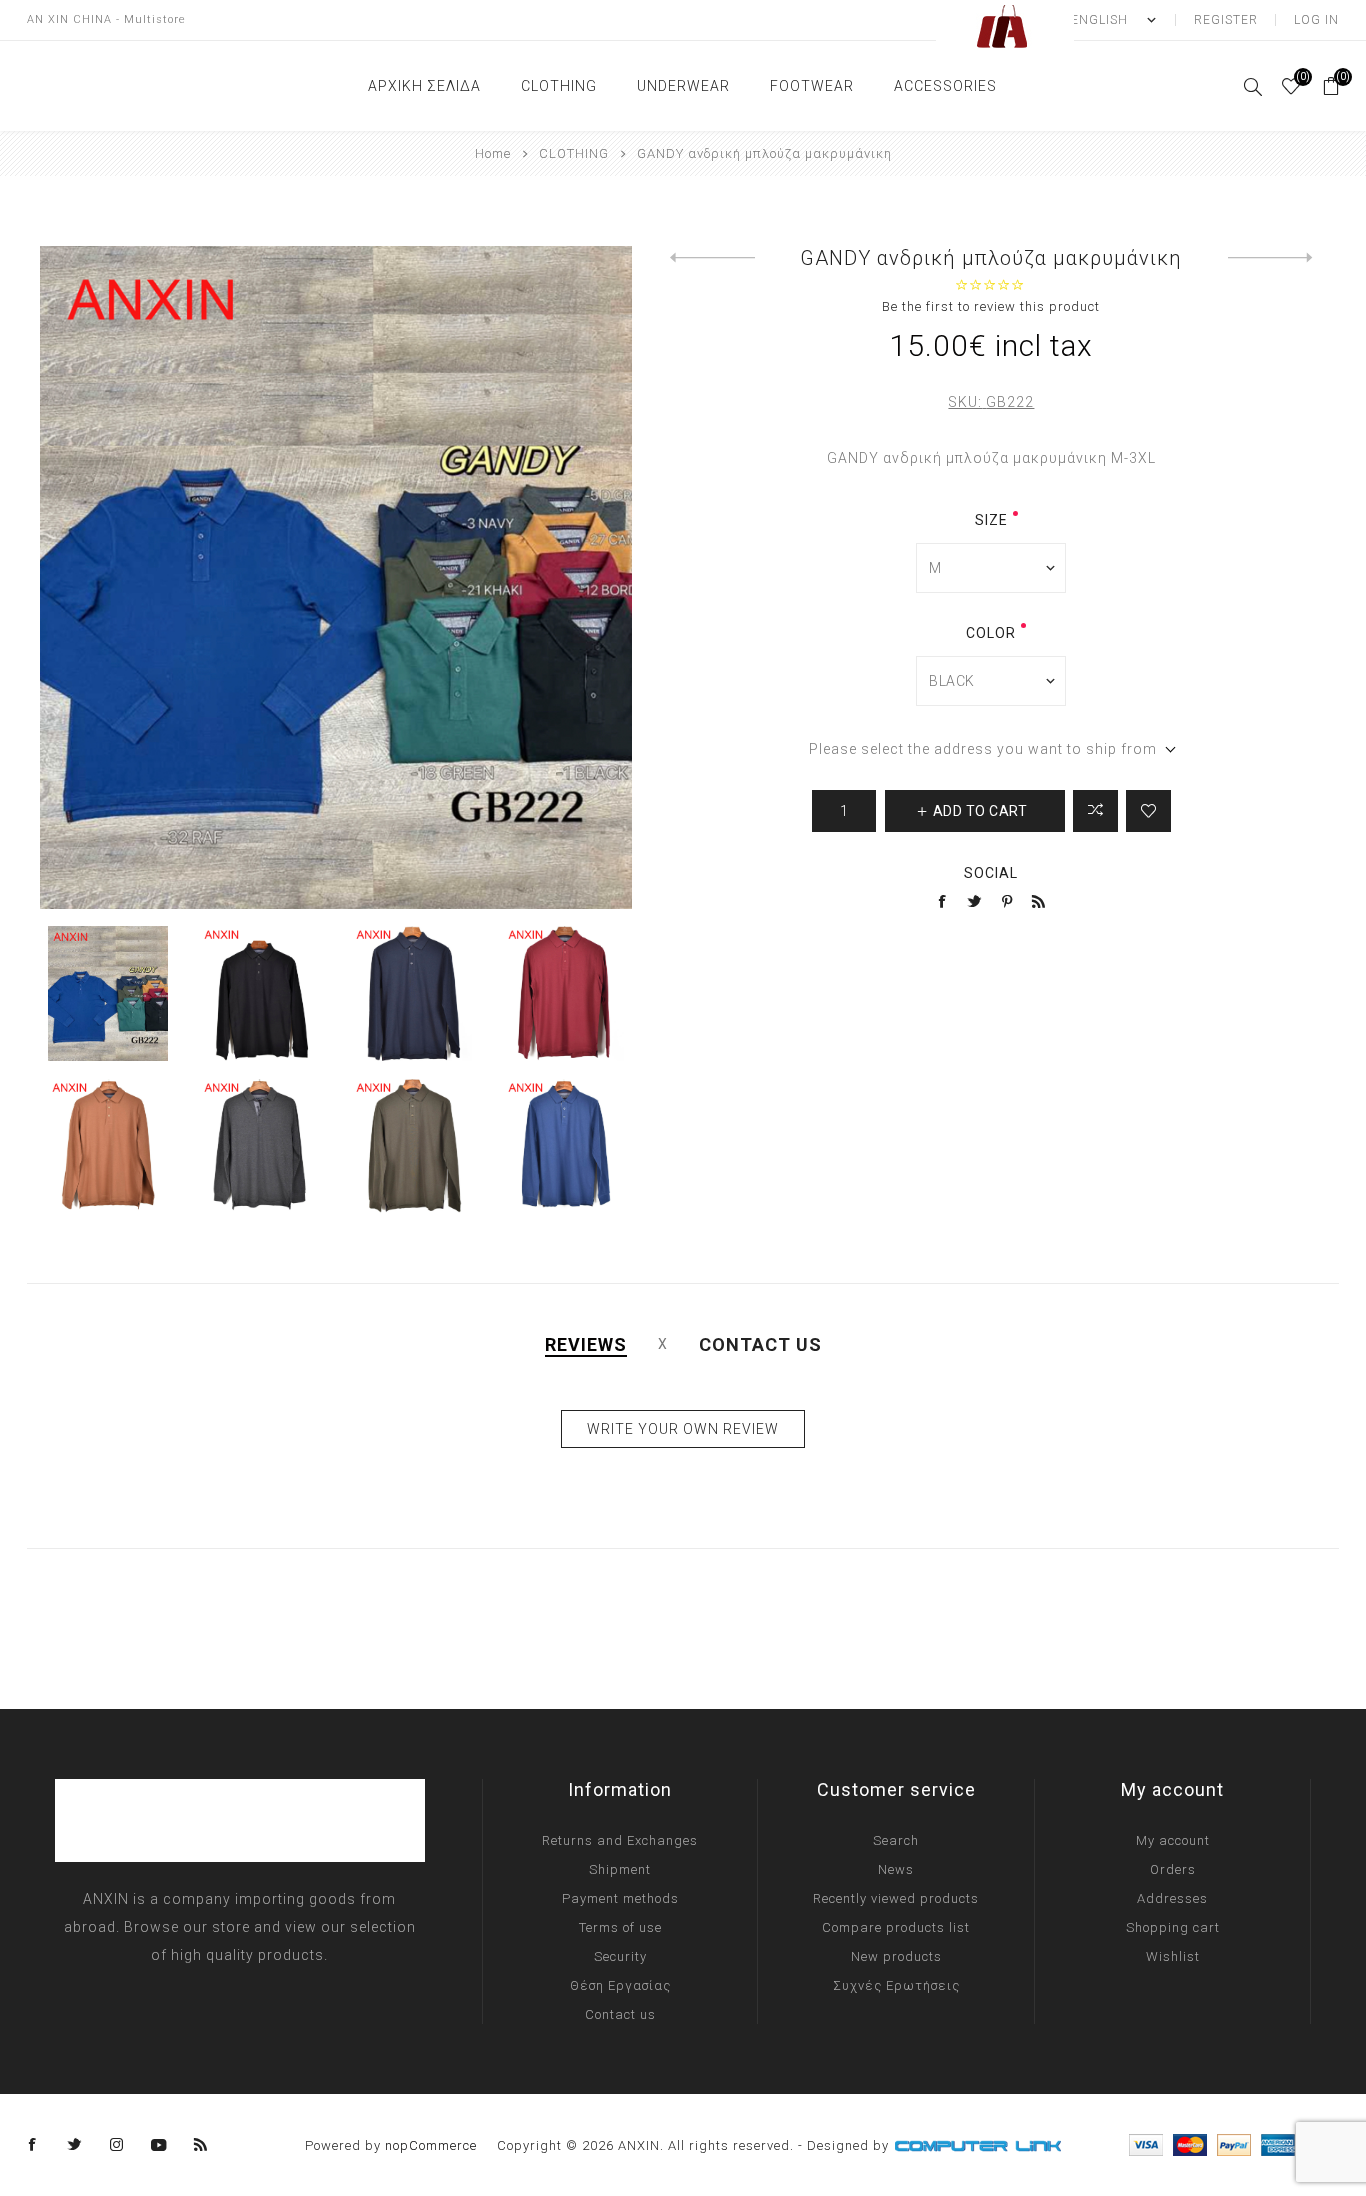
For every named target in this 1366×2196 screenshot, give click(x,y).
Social (991, 873)
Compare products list (896, 1927)
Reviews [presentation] (586, 1344)
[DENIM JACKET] (712, 258)
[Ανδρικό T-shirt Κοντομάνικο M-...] (1270, 258)
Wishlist (1173, 1956)
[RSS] (201, 2145)
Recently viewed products (896, 1898)
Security (620, 1956)
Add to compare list (1095, 811)
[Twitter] (75, 2145)
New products (896, 1956)
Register (1226, 20)
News (896, 1869)
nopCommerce (431, 2145)
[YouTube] (159, 2145)
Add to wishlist (1148, 811)
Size (991, 520)
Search (896, 1840)
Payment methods (620, 1898)
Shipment (620, 1869)
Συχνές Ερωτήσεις (896, 1985)
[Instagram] (117, 2145)
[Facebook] (33, 2145)
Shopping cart (1173, 1927)
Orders (1173, 1869)
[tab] (586, 1344)
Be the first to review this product (991, 306)
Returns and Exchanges (620, 1840)
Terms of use (620, 1927)
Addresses (1172, 1898)
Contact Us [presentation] (760, 1344)
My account (1173, 1840)
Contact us (620, 2014)
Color (991, 633)
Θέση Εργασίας (620, 1985)
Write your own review (683, 1429)
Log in (1316, 20)
